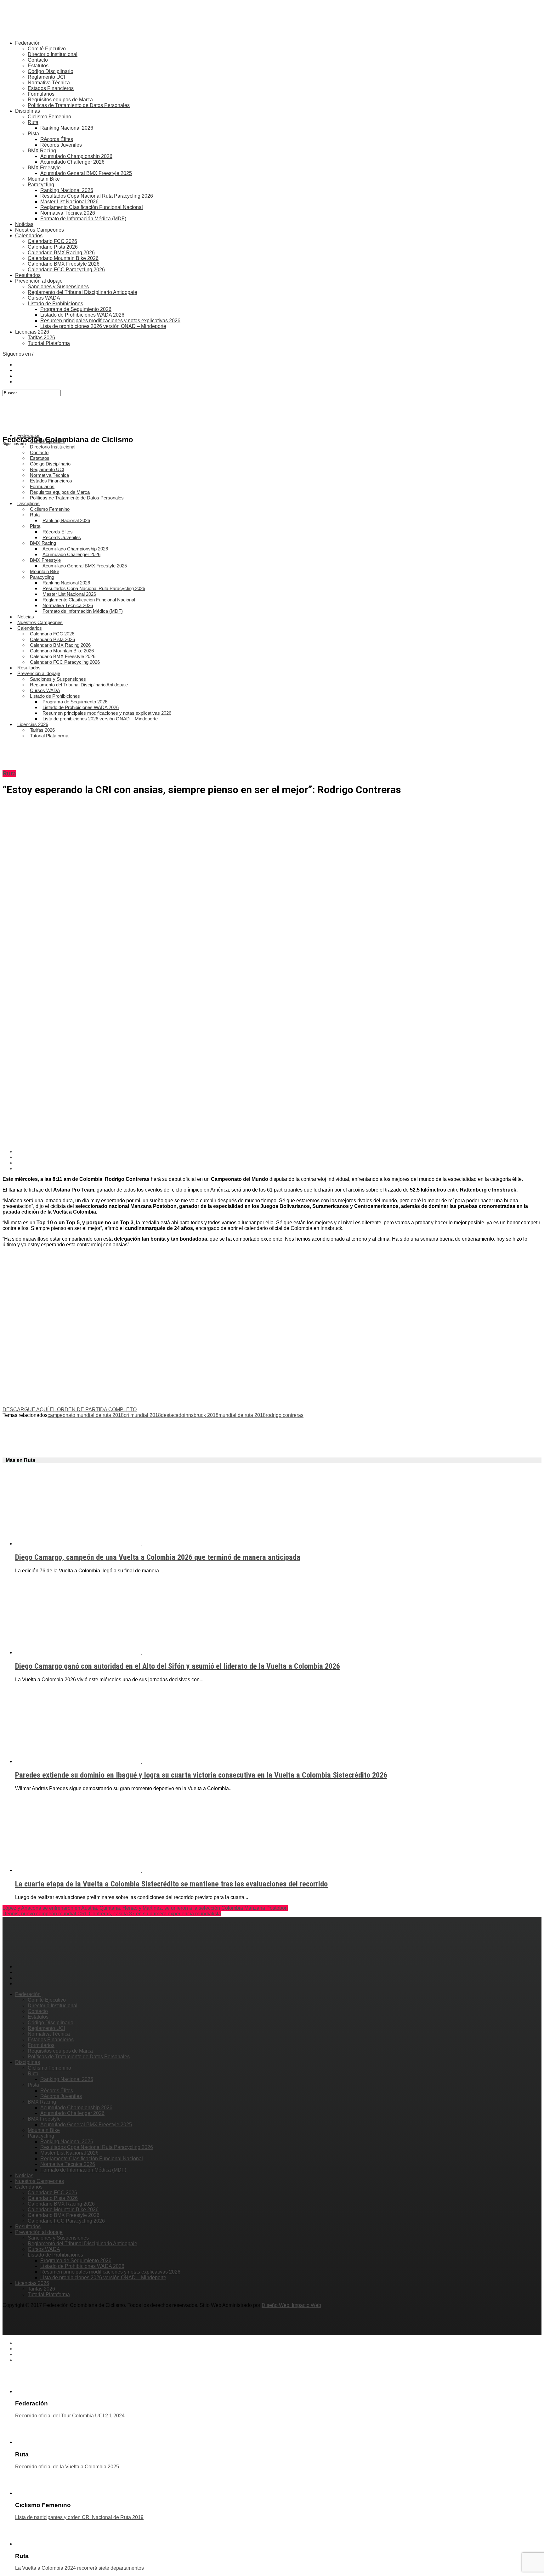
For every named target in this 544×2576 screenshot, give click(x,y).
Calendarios (29, 236)
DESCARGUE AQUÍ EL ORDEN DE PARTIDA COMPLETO (70, 1409)
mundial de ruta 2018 (242, 1415)
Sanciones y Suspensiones (58, 287)
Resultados (28, 275)
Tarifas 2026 (41, 338)
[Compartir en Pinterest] (278, 1163)
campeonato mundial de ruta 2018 (86, 1415)
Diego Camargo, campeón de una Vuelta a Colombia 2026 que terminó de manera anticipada (158, 1557)
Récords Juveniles (61, 145)
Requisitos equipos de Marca (60, 100)
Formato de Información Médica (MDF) (83, 219)
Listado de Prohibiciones (55, 304)
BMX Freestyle (44, 168)
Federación (28, 43)
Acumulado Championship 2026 (76, 156)
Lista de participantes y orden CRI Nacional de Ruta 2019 (79, 2517)
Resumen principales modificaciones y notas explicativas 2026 (110, 321)
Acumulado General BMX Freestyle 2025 (86, 173)
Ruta (33, 122)
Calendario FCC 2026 (52, 241)
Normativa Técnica (49, 83)
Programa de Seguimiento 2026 (76, 309)
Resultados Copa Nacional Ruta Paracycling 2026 (97, 196)
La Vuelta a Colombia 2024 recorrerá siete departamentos (79, 2568)
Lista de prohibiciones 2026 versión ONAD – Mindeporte (103, 326)
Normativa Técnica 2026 (68, 213)
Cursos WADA (44, 298)
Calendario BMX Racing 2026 (61, 253)
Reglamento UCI (46, 77)
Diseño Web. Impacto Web (291, 2305)
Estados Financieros (51, 88)
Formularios (41, 94)
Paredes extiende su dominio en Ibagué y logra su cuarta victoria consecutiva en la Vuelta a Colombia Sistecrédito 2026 (201, 1775)
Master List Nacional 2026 (69, 202)
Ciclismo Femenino (49, 117)
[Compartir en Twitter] (278, 1157)
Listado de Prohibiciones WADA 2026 (82, 315)
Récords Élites (57, 139)
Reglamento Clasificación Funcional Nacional (92, 207)
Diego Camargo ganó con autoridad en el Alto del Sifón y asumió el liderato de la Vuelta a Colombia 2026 (178, 1666)
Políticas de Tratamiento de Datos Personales (79, 105)
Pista (33, 134)
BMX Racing (42, 151)
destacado (173, 1415)
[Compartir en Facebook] (278, 1152)
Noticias (24, 224)
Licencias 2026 (32, 332)
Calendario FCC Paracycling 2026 (66, 270)
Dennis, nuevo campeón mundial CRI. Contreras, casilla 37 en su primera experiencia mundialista (112, 1914)
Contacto (38, 60)
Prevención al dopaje (39, 281)
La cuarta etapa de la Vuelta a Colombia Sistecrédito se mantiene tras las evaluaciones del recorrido (171, 1884)
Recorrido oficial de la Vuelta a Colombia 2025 (67, 2467)
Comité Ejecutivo (47, 49)
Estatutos (38, 66)
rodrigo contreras (285, 1415)
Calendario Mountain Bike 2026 (63, 258)
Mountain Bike (44, 179)
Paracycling (41, 185)
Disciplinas (28, 111)
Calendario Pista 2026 (53, 247)
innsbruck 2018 (201, 1415)
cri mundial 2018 (142, 1415)
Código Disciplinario (51, 71)
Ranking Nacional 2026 (67, 128)
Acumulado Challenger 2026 (72, 162)
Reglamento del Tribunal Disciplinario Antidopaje (82, 292)
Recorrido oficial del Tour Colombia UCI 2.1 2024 (70, 2416)
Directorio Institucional (53, 54)
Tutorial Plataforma (49, 343)
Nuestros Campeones (40, 230)
